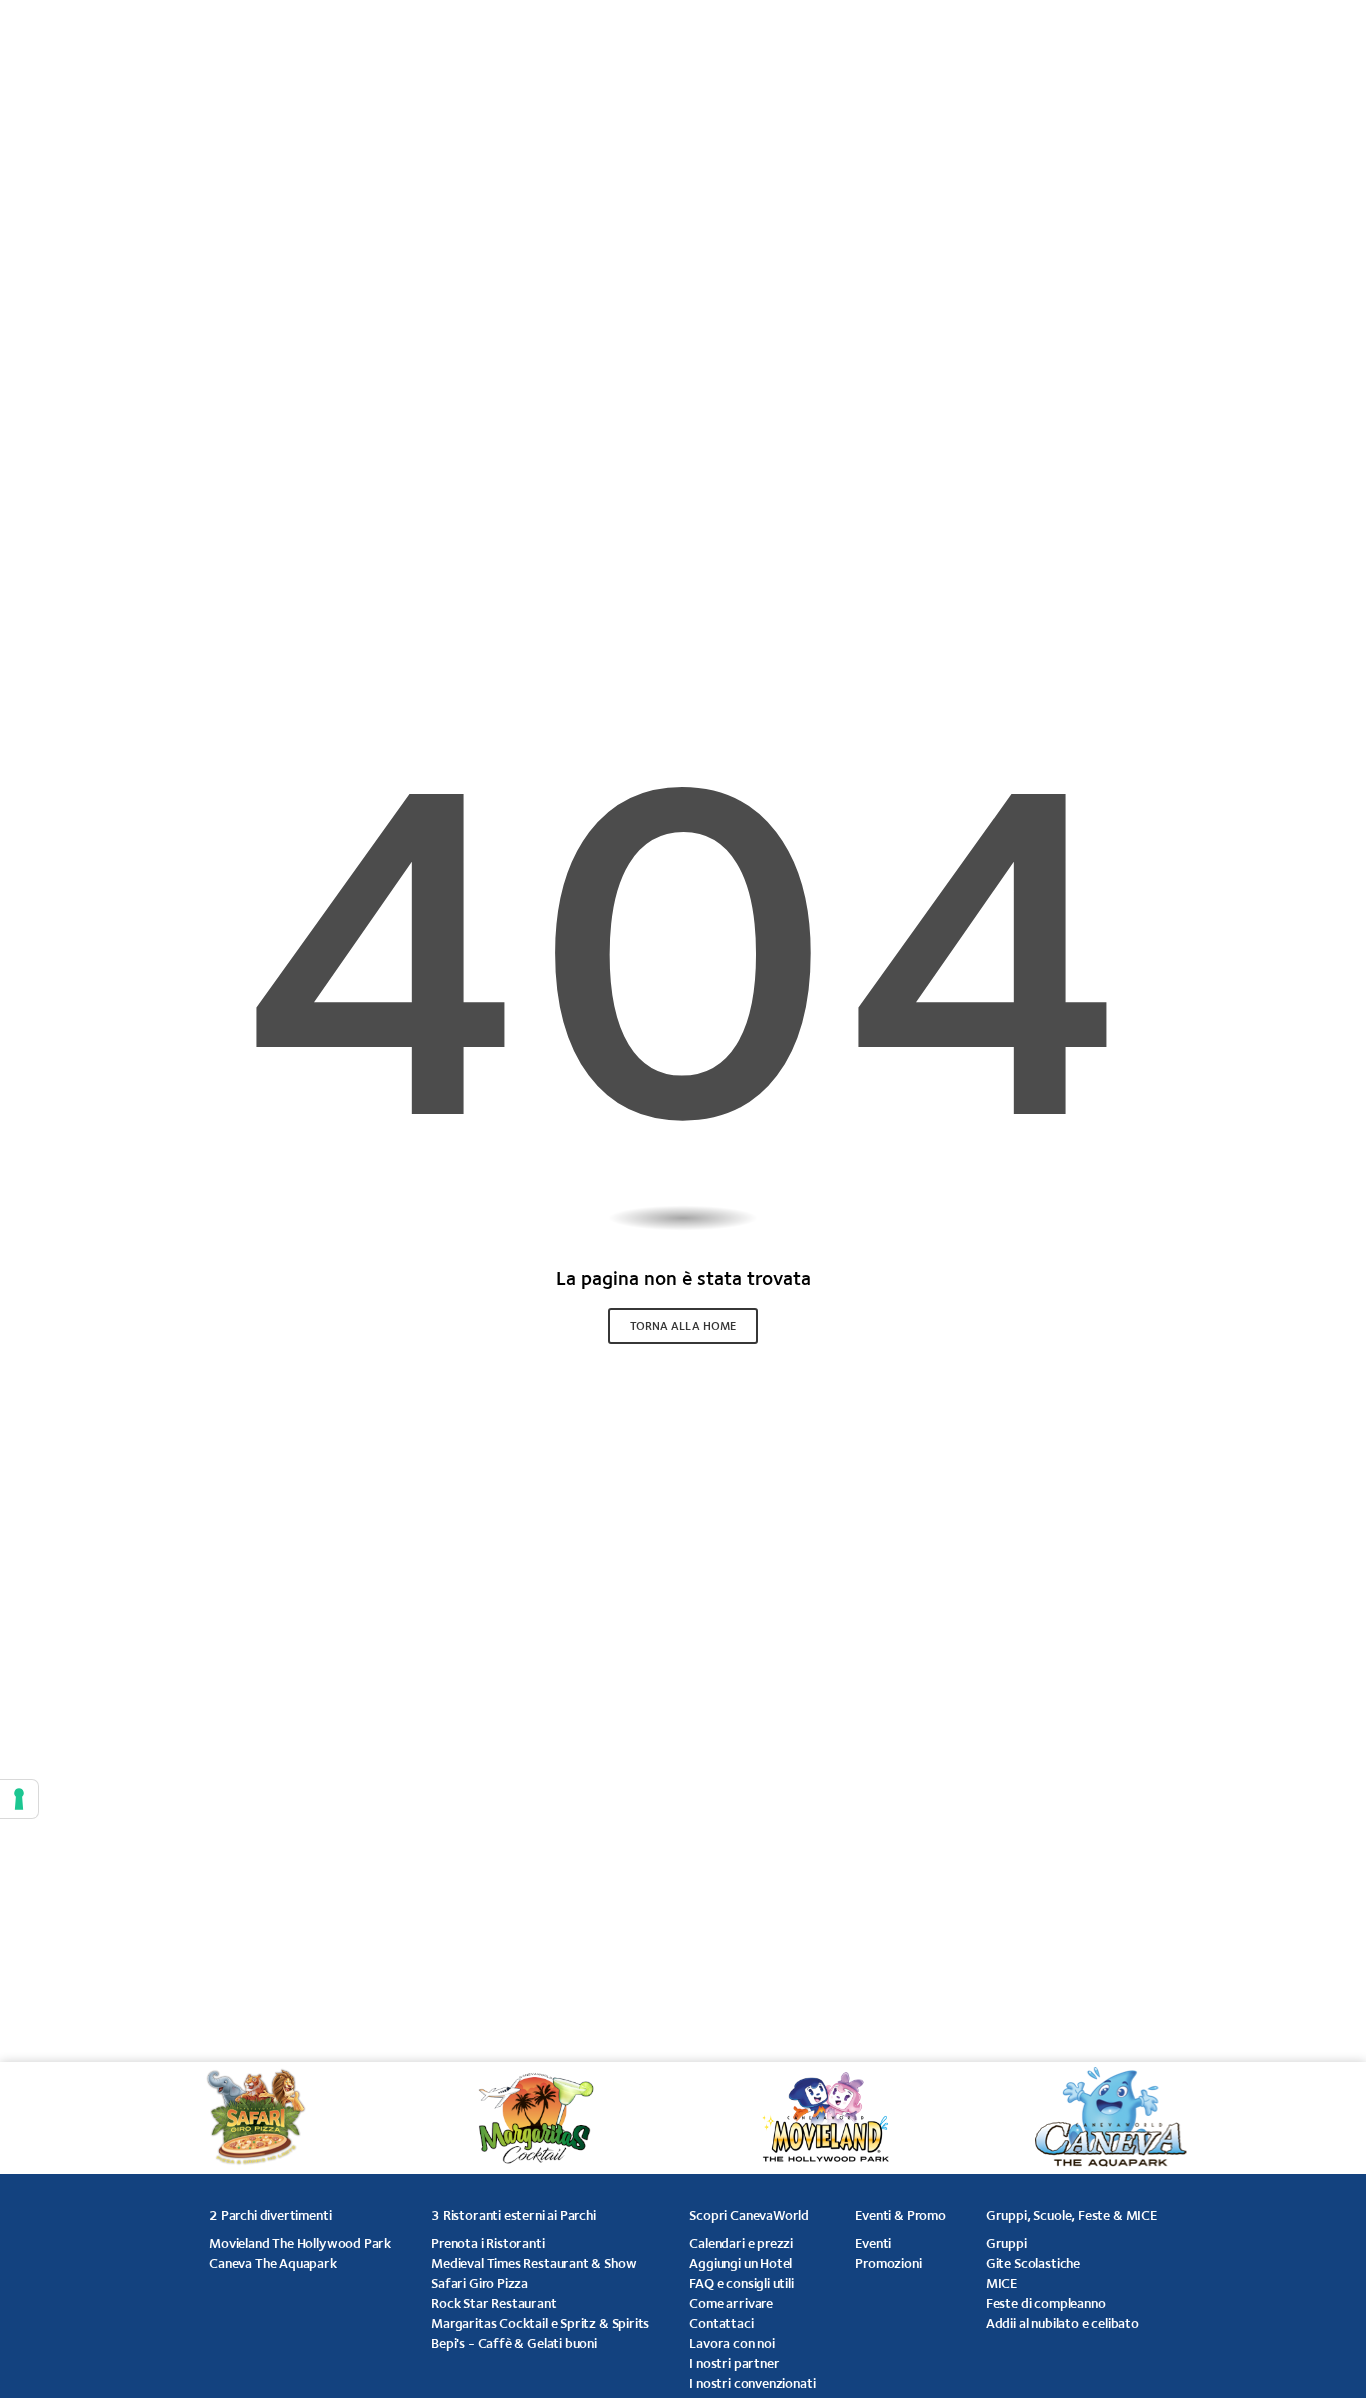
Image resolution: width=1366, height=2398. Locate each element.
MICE (1001, 2283)
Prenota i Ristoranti (487, 2243)
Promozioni (888, 2263)
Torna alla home (683, 1326)
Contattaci (721, 2323)
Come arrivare (731, 2303)
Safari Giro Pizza (479, 2283)
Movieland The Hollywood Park (300, 2243)
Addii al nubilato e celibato (1062, 2323)
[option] (265, 2118)
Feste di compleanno (1046, 2303)
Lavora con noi (731, 2343)
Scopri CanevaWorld (749, 2215)
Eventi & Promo (900, 2215)
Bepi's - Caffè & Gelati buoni (514, 2343)
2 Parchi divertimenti (270, 2215)
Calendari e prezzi (741, 2243)
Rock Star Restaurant (493, 2303)
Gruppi (1006, 2243)
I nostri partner (734, 2363)
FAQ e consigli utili (741, 2283)
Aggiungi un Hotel (740, 2263)
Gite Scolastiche (1033, 2263)
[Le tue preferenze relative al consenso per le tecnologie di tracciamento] (19, 1799)
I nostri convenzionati (752, 2383)
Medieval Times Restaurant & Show (533, 2263)
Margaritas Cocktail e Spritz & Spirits (540, 2323)
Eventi (873, 2243)
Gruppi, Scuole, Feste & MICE (1071, 2215)
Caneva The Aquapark (273, 2263)
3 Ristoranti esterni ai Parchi (513, 2215)
